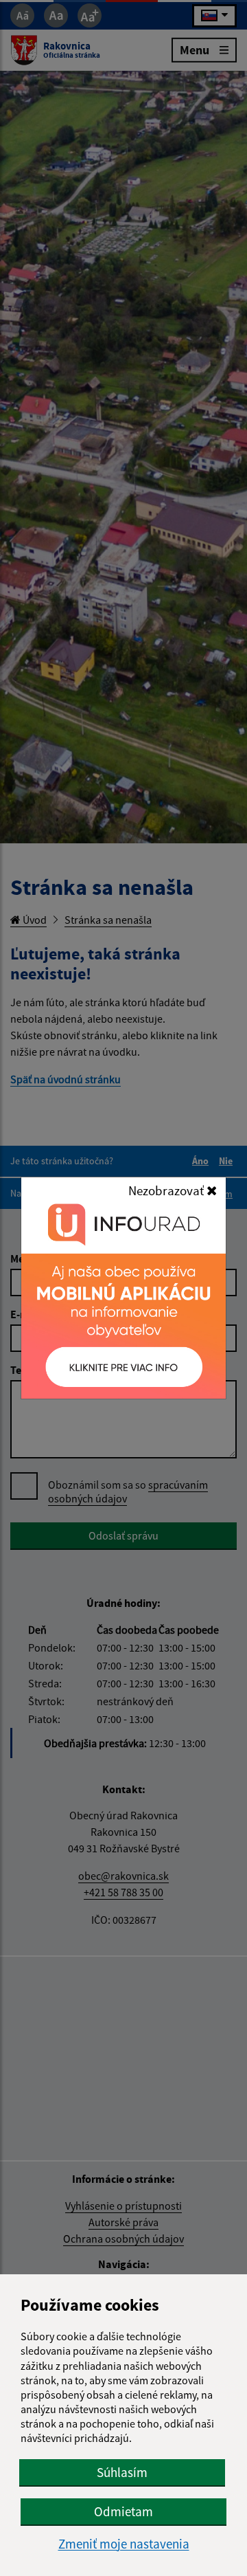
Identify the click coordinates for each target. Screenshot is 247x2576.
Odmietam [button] (123, 2511)
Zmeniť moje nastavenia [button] (124, 2544)
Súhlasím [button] (122, 2472)
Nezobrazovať (167, 1190)
